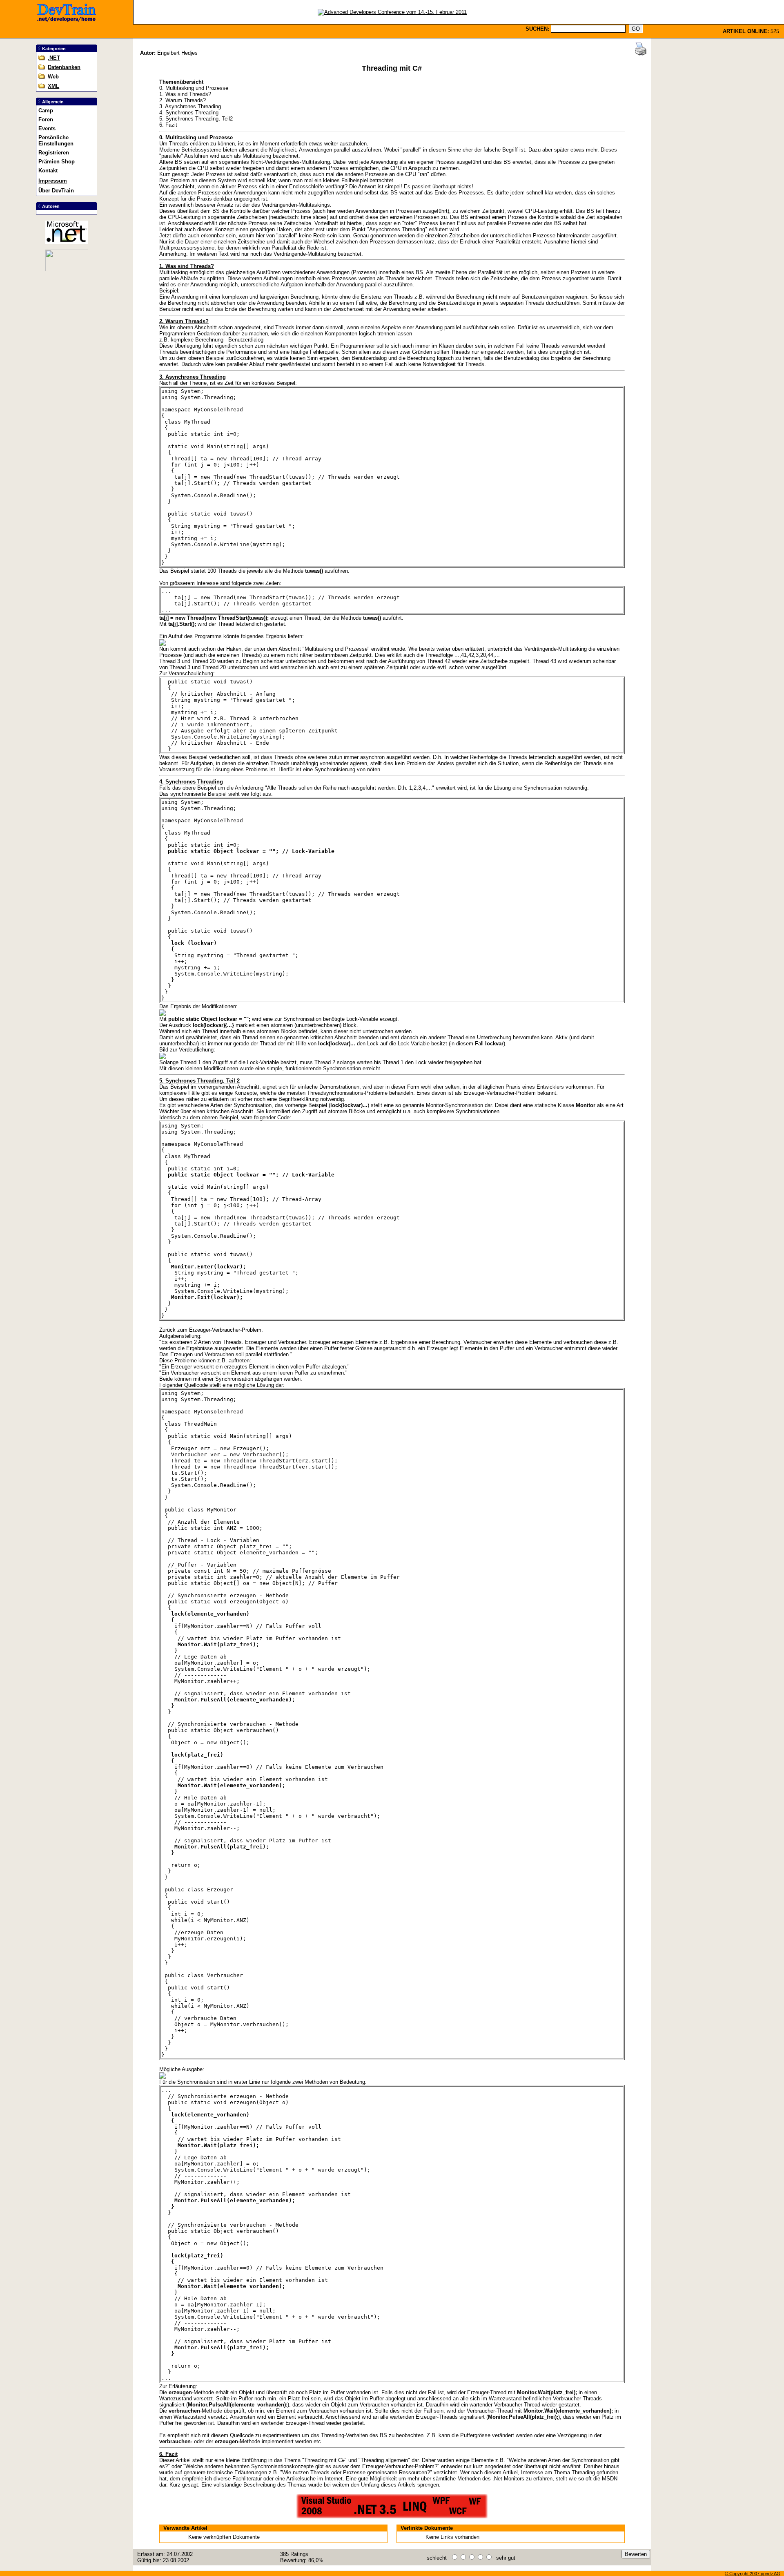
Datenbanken (64, 67)
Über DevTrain (56, 191)
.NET (54, 58)
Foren (46, 119)
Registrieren (54, 153)
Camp (46, 110)
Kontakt (48, 171)
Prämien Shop (57, 162)
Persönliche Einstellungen (56, 141)
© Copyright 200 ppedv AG (753, 2574)
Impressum (53, 181)
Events (47, 128)
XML (53, 86)
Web (53, 77)
